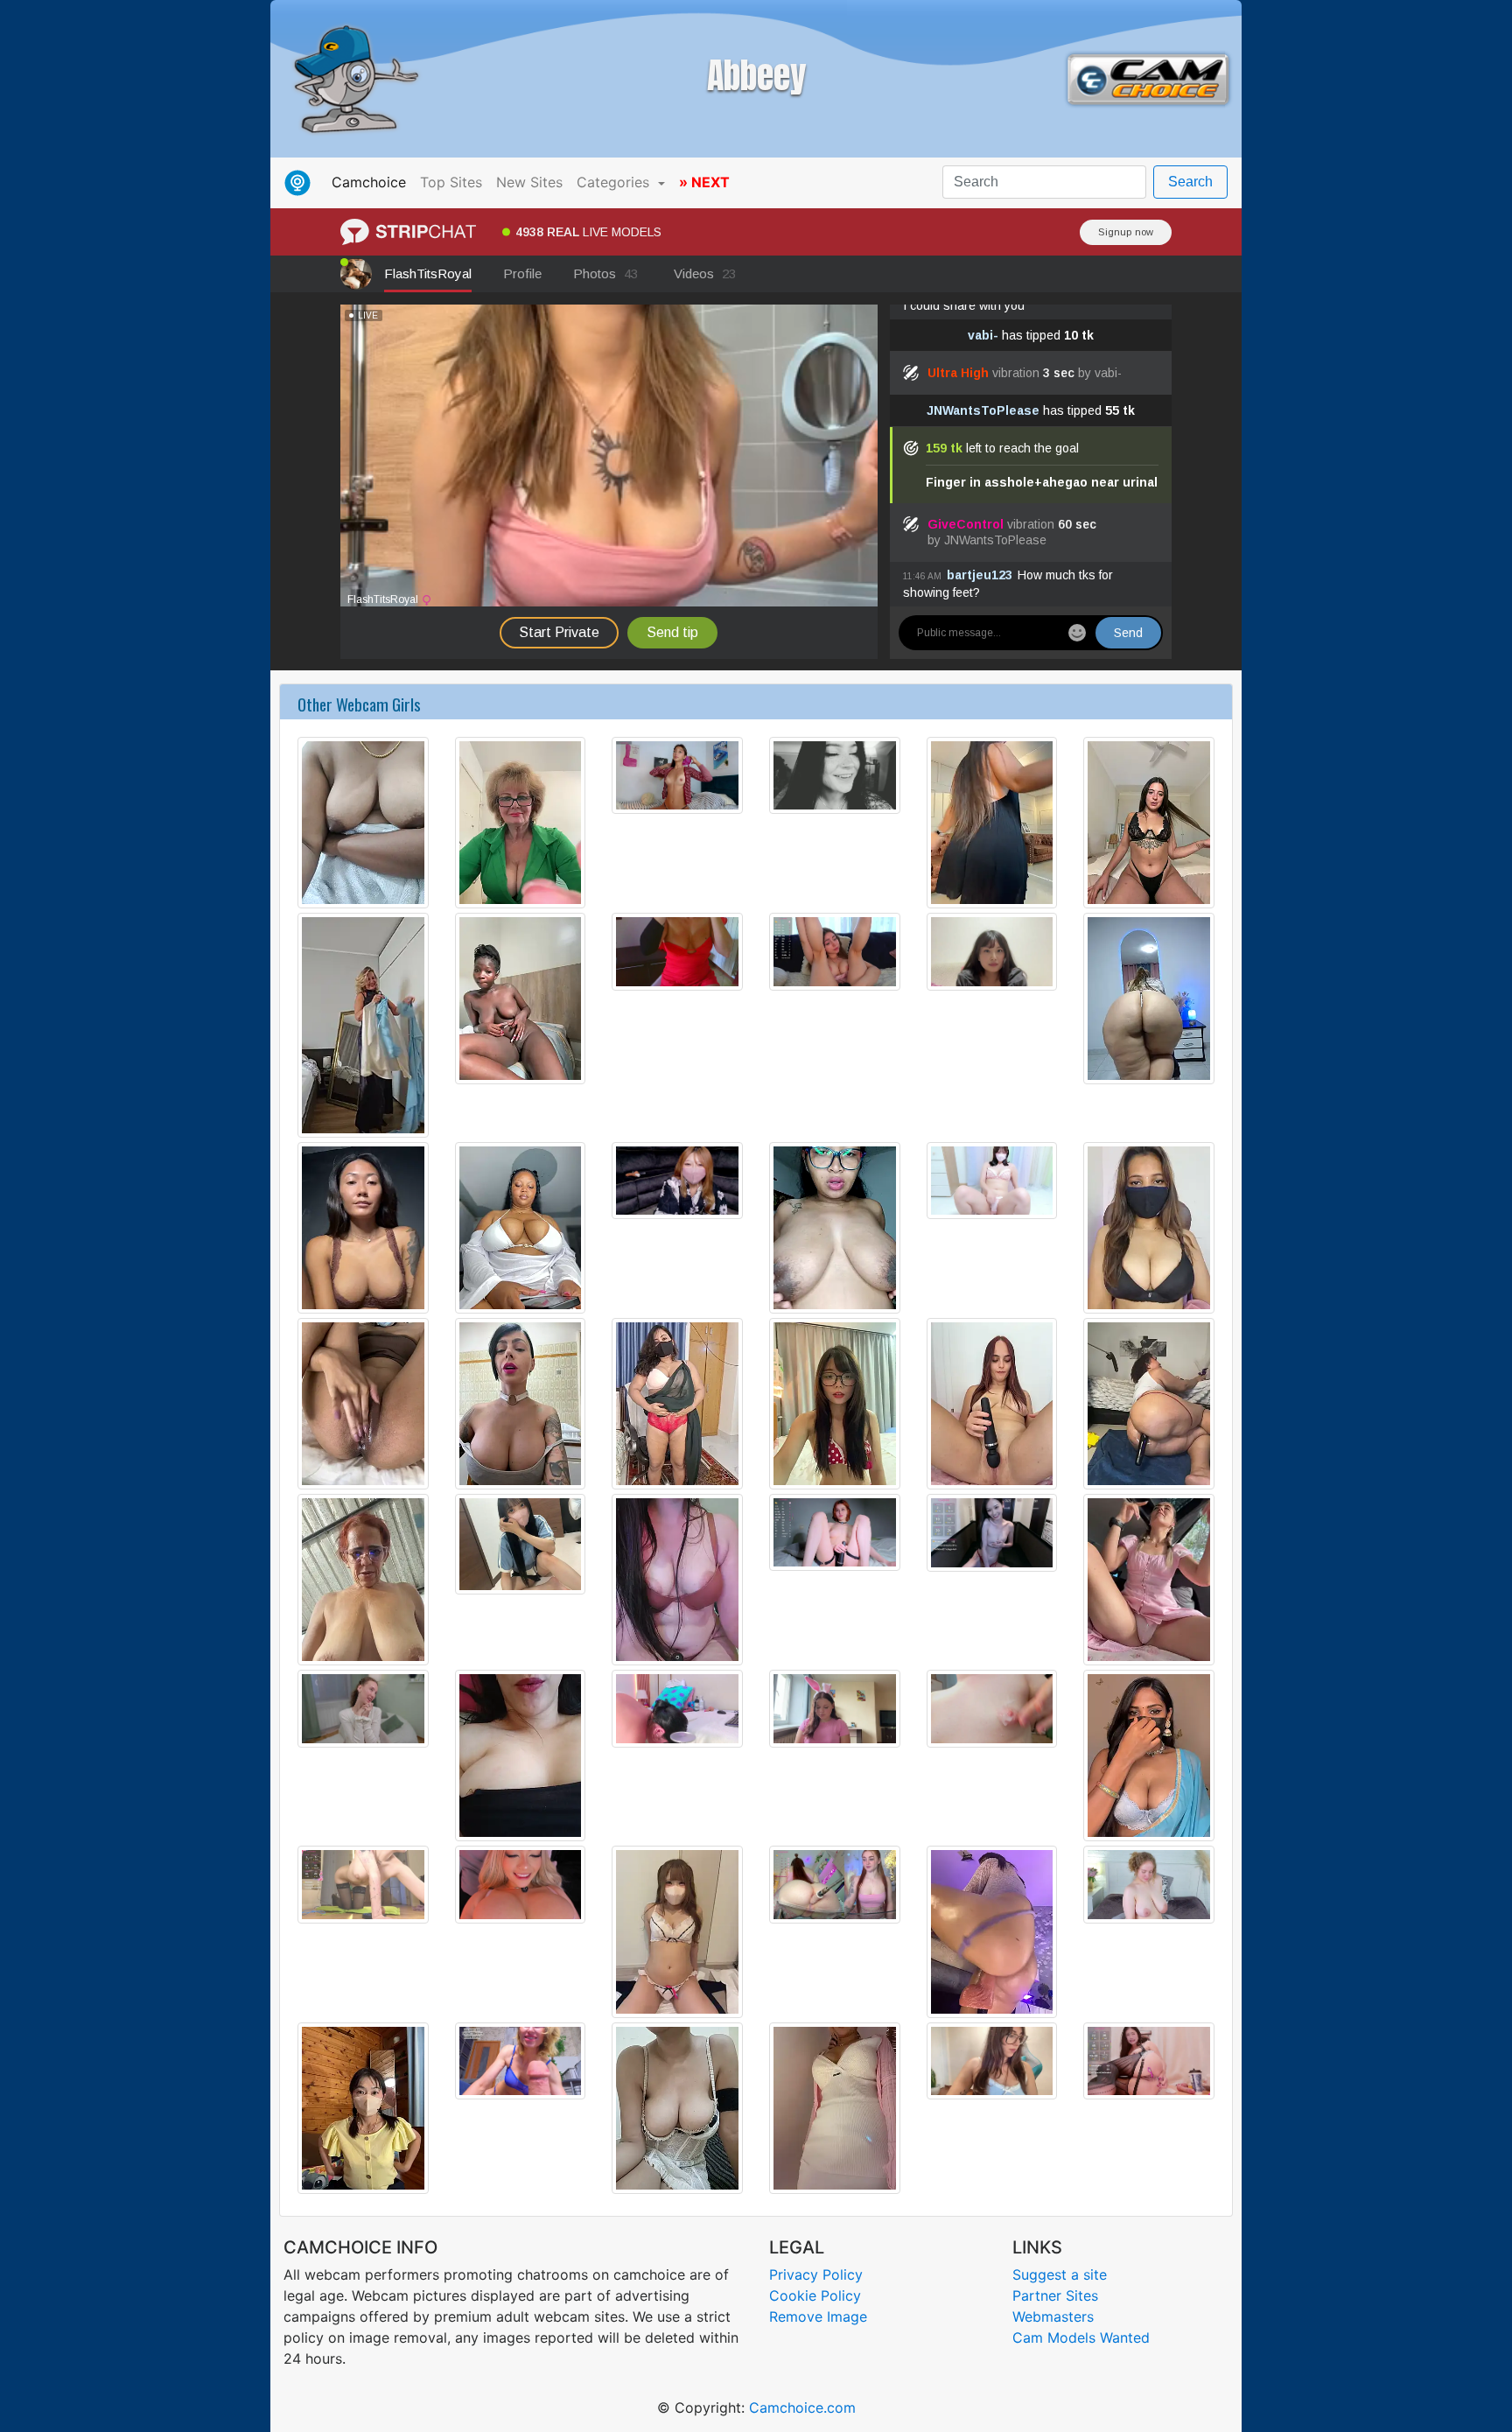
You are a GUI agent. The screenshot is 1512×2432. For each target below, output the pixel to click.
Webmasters (1053, 2316)
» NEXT (704, 182)
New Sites (529, 182)
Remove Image (818, 2316)
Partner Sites (1055, 2295)
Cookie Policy (815, 2295)
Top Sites (451, 182)
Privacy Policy (816, 2274)
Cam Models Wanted (1081, 2337)
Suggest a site (1060, 2274)
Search (1190, 182)
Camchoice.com (802, 2407)
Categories (615, 182)
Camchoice (372, 182)
